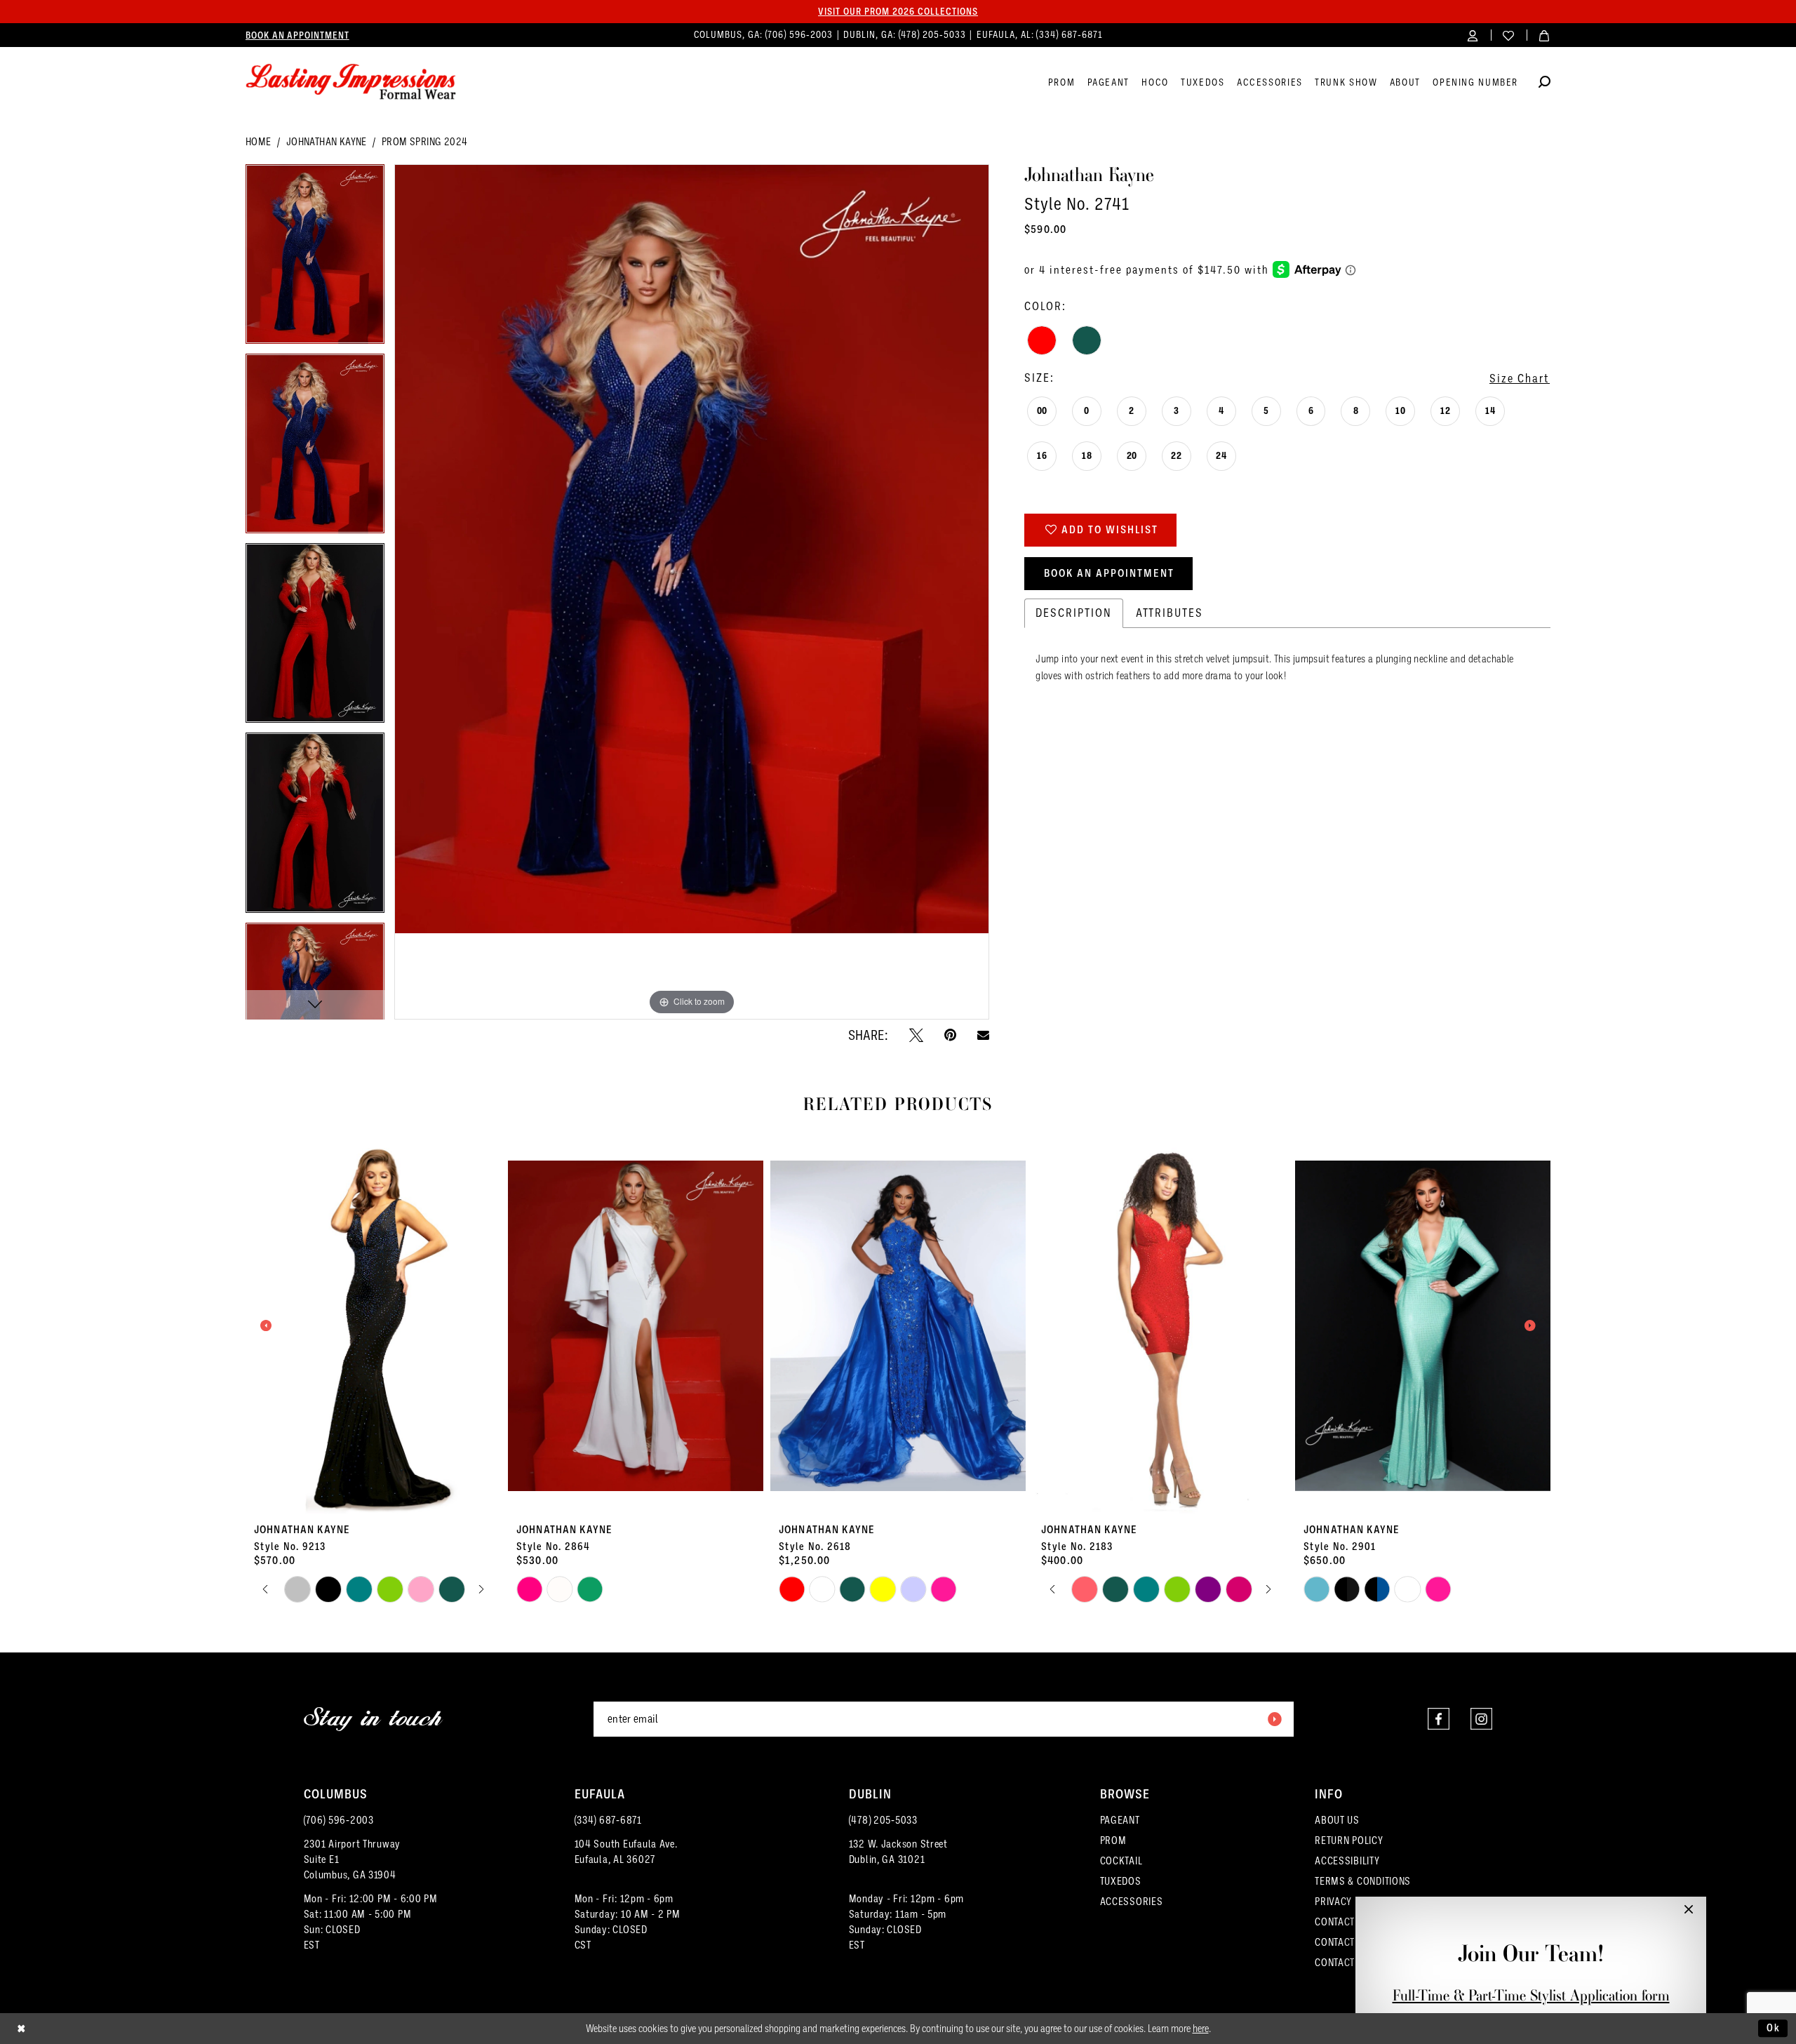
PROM (1113, 1841)
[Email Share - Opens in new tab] (983, 1035)
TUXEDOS (1121, 1881)
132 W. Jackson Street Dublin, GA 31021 (898, 1852)
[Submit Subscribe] (1274, 1719)
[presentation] (373, 1326)
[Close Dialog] (21, 2028)
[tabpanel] (315, 259)
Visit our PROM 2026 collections (898, 11)
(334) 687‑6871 (1069, 35)
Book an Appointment (1109, 573)
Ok (1774, 2028)
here (1201, 2029)
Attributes (1170, 613)
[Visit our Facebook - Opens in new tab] (1439, 1719)
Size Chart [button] (1520, 379)
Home (259, 142)
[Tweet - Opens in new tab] (916, 1035)
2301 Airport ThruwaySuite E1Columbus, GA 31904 (353, 1859)
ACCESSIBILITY (1347, 1861)
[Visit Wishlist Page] (1509, 35)
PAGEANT (1120, 1820)
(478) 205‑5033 (934, 35)
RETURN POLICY (1349, 1841)
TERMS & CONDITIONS (1363, 1881)
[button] (1473, 35)
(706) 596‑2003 (800, 35)
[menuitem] (297, 35)
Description (1074, 613)
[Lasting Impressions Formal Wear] (351, 82)
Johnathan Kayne (327, 142)
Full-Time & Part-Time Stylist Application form (1531, 1995)
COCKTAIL (1121, 1861)
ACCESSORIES (1132, 1902)
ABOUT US (1337, 1820)
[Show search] (1544, 84)
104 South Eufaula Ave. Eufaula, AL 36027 (626, 1852)
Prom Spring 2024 (424, 142)
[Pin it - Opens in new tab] (950, 1035)
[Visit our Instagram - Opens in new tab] (1481, 1719)
